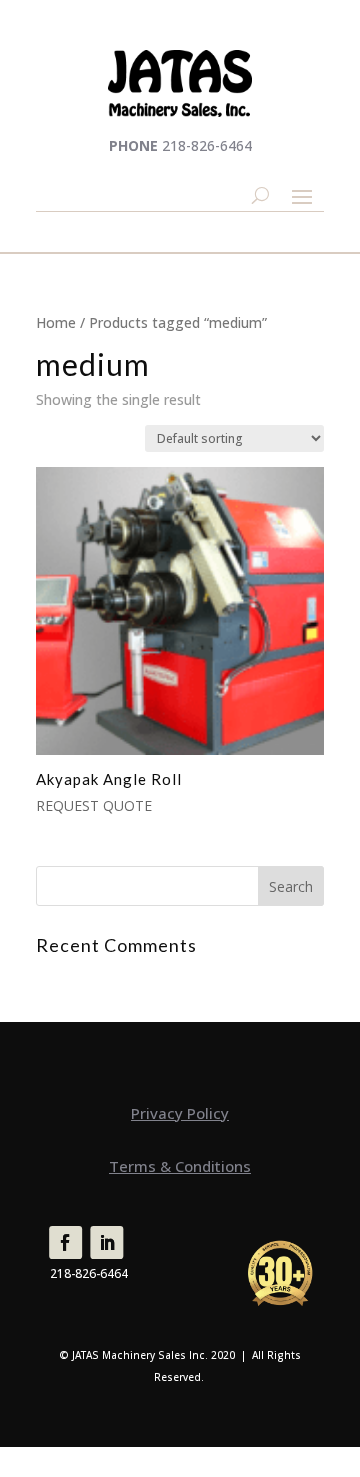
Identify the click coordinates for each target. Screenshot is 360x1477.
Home (56, 322)
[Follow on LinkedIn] (106, 1242)
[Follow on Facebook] (65, 1242)
